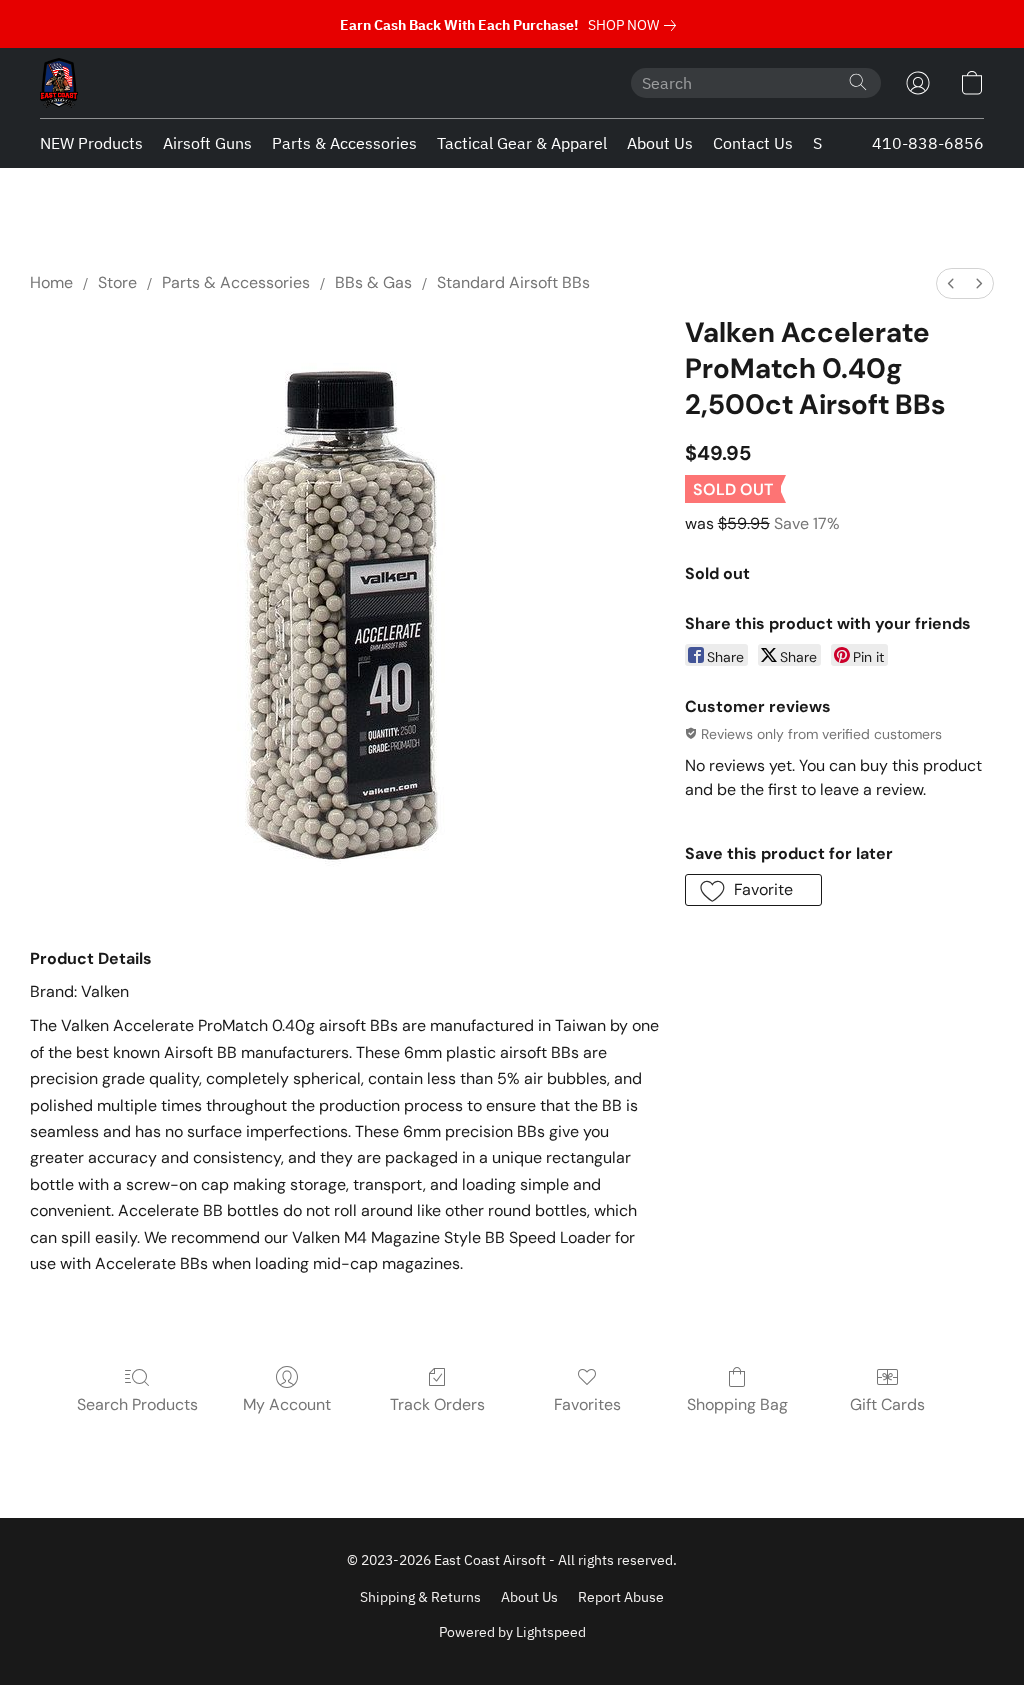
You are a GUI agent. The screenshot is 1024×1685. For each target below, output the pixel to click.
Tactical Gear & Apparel (522, 143)
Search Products (137, 1404)
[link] (636, 25)
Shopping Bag (737, 1404)
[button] (59, 83)
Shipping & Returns (420, 1597)
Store (117, 282)
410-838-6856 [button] (928, 143)
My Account (287, 1404)
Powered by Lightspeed (512, 1632)
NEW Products (91, 143)
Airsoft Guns (207, 143)
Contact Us (753, 143)
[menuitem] (951, 283)
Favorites (587, 1404)
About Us (660, 143)
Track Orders (437, 1404)
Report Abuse (621, 1597)
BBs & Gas (373, 282)
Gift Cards (887, 1404)
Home (51, 282)
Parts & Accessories (344, 143)
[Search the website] (858, 82)
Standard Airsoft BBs (513, 282)
